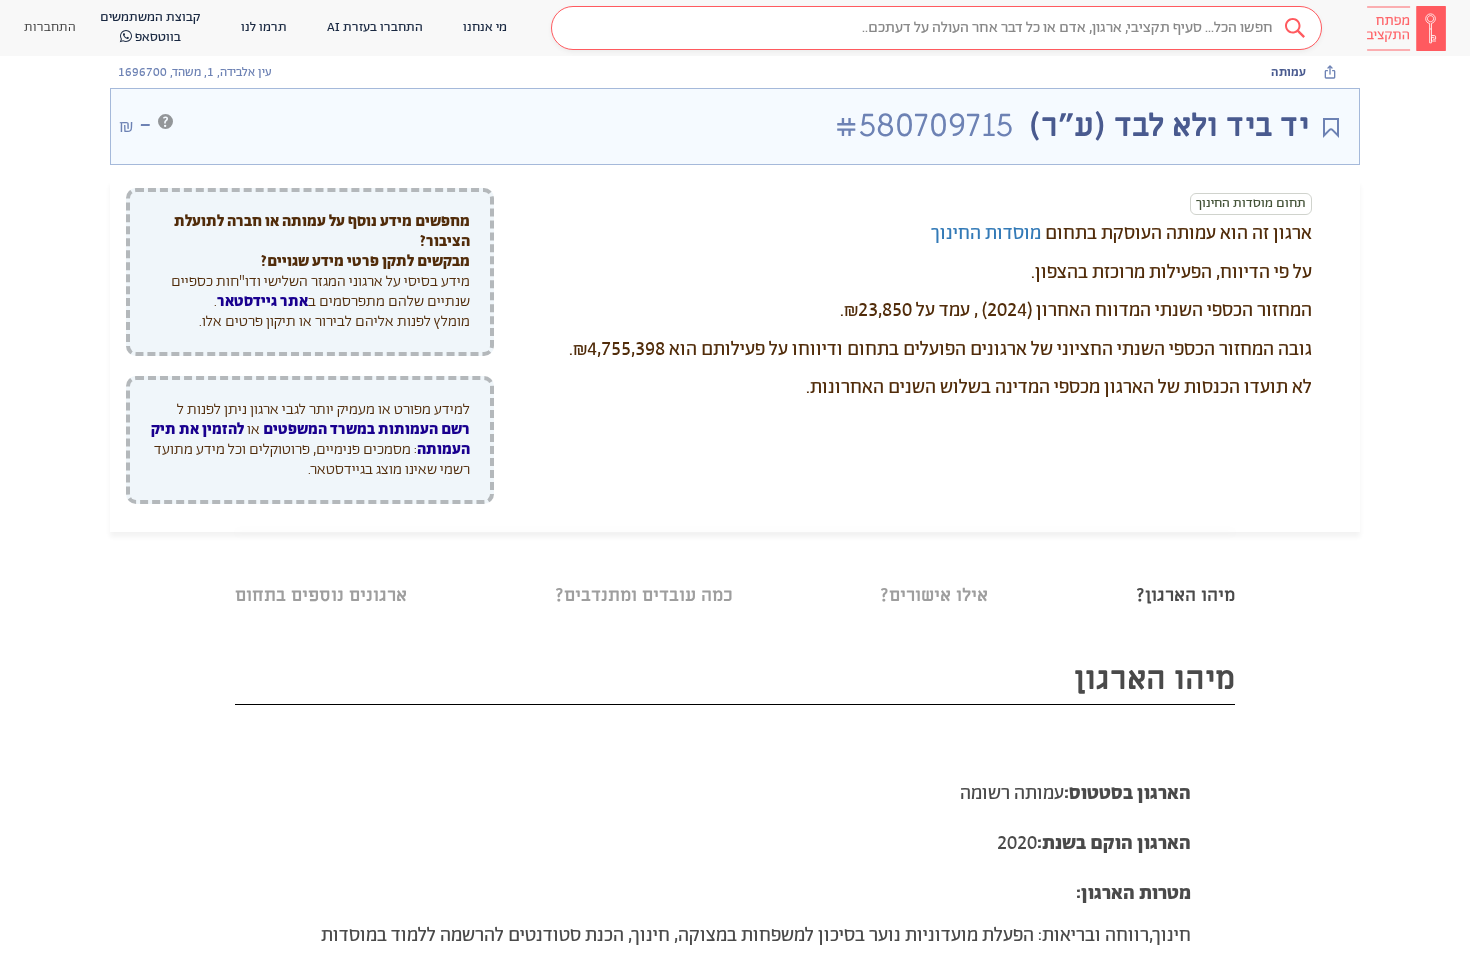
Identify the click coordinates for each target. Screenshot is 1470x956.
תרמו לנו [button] (264, 27)
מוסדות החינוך (986, 234)
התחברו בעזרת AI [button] (375, 27)
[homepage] (1406, 28)
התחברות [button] (50, 27)
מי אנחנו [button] (485, 27)
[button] (936, 28)
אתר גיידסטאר (262, 301)
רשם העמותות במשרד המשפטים (366, 429)
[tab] (1185, 570)
